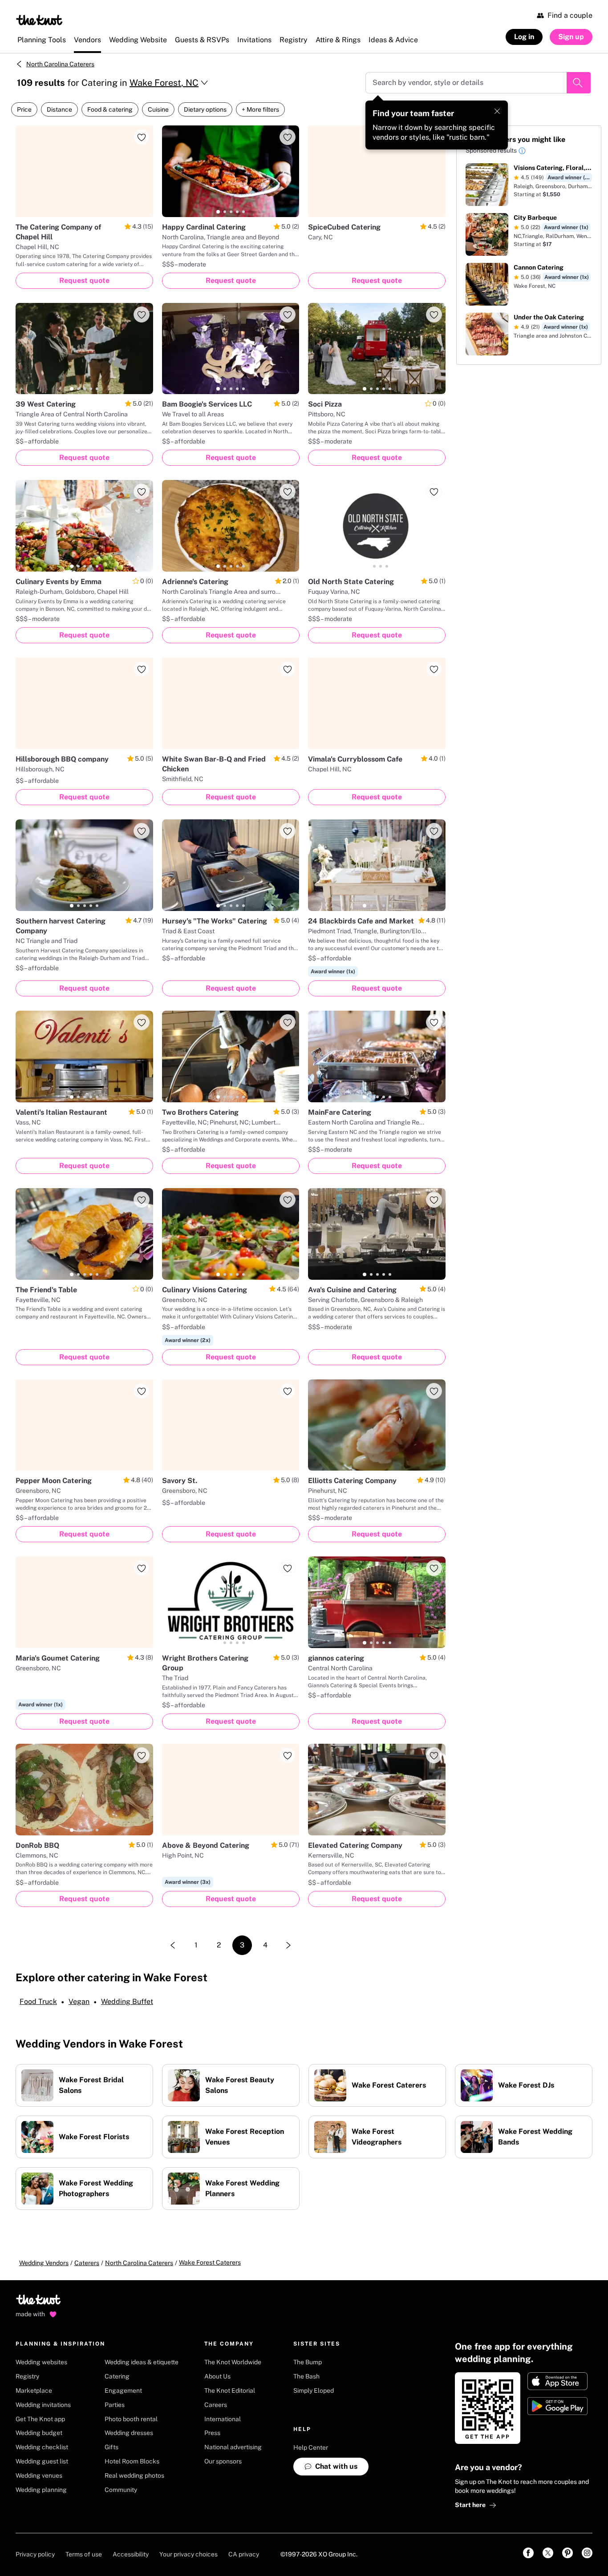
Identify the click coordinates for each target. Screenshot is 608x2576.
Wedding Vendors (44, 2263)
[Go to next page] (288, 1945)
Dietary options (205, 109)
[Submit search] (579, 83)
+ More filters (260, 109)
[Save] (142, 137)
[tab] (218, 212)
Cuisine (158, 109)
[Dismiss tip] (497, 111)
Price (24, 109)
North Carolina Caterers (60, 64)
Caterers (87, 2263)
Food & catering (110, 109)
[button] (522, 152)
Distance (59, 109)
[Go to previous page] (173, 1945)
